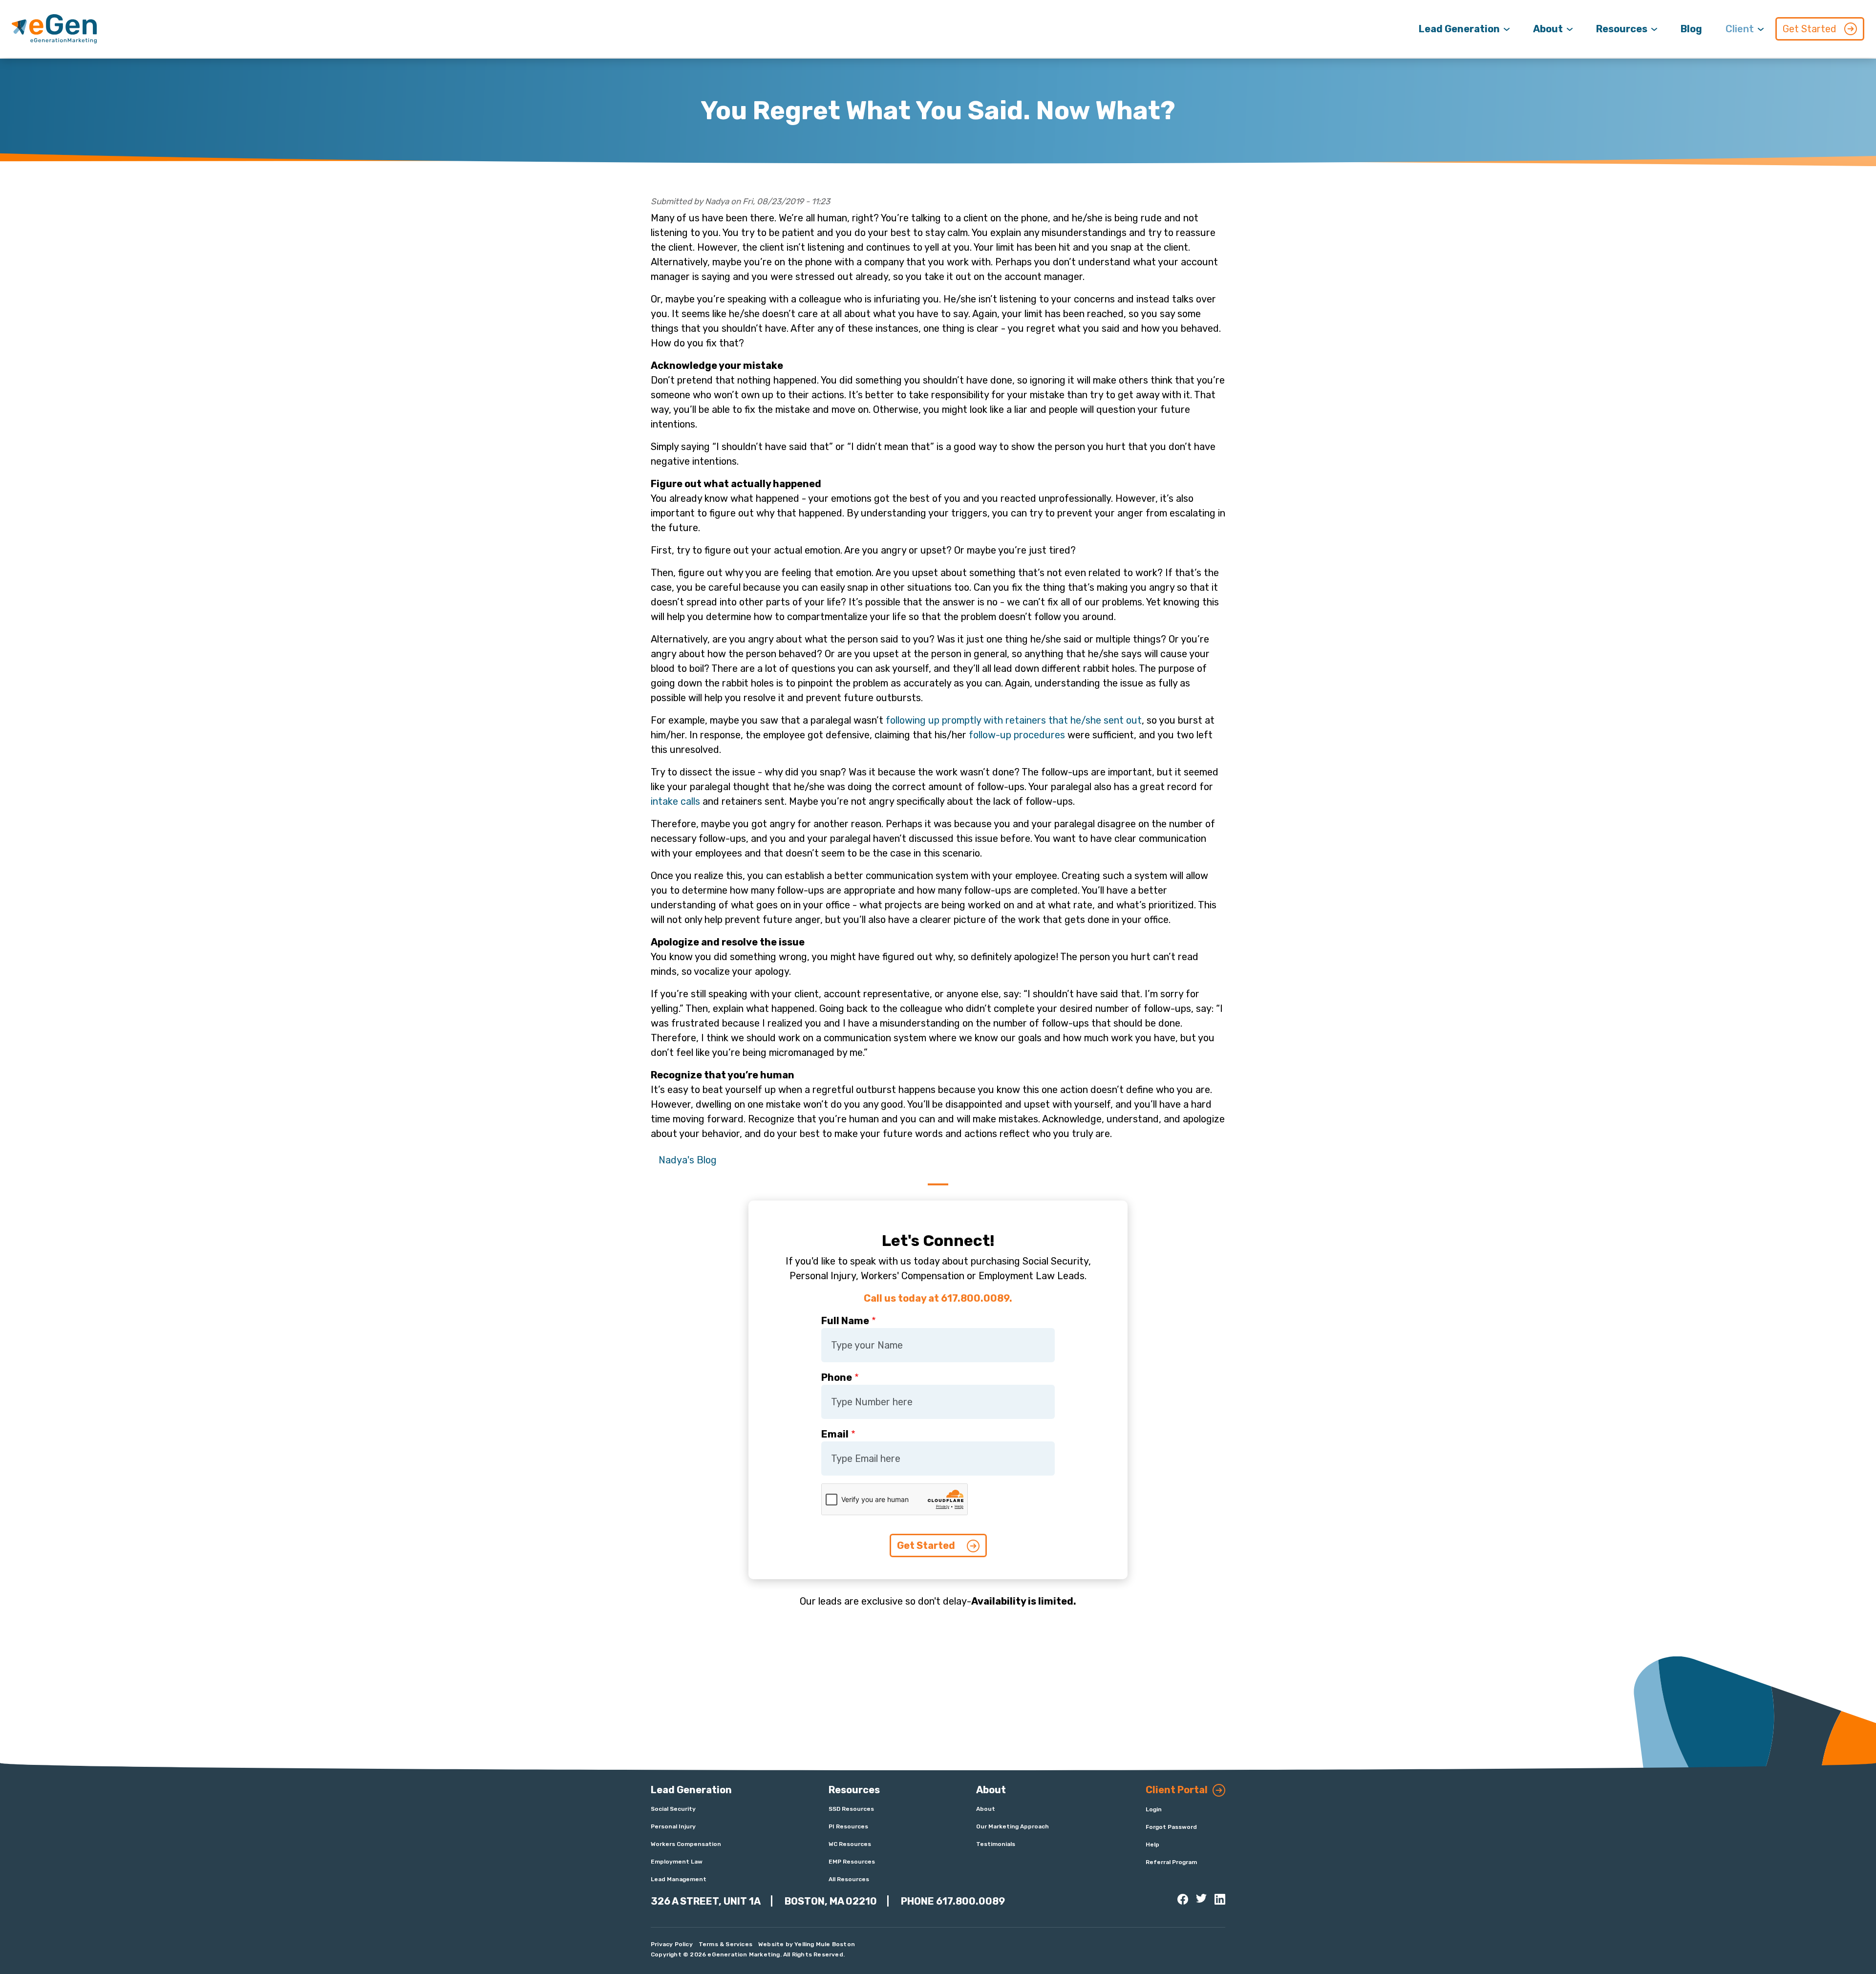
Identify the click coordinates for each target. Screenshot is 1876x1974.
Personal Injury (673, 1826)
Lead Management (679, 1879)
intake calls (675, 801)
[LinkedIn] (1220, 1899)
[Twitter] (1201, 1898)
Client (1740, 29)
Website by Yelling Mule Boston (807, 1944)
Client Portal (1177, 1790)
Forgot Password (1171, 1827)
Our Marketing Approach (1013, 1826)
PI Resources (848, 1826)
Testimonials (996, 1844)
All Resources (849, 1879)
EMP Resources (852, 1862)
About (1548, 29)
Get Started (1810, 29)
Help (1152, 1845)
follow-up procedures (1017, 735)
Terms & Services (725, 1944)
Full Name (845, 1321)
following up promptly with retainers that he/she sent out (1014, 720)
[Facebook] (1183, 1899)
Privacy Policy (672, 1944)
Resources (1622, 29)
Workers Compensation (686, 1844)
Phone (837, 1377)
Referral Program (1171, 1862)
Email (835, 1434)
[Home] (54, 29)
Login (1154, 1809)
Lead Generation (1459, 29)
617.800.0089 (970, 1901)
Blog (1691, 29)
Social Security (673, 1809)
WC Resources (850, 1844)
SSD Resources (851, 1809)
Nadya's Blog (688, 1160)
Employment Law (677, 1862)
